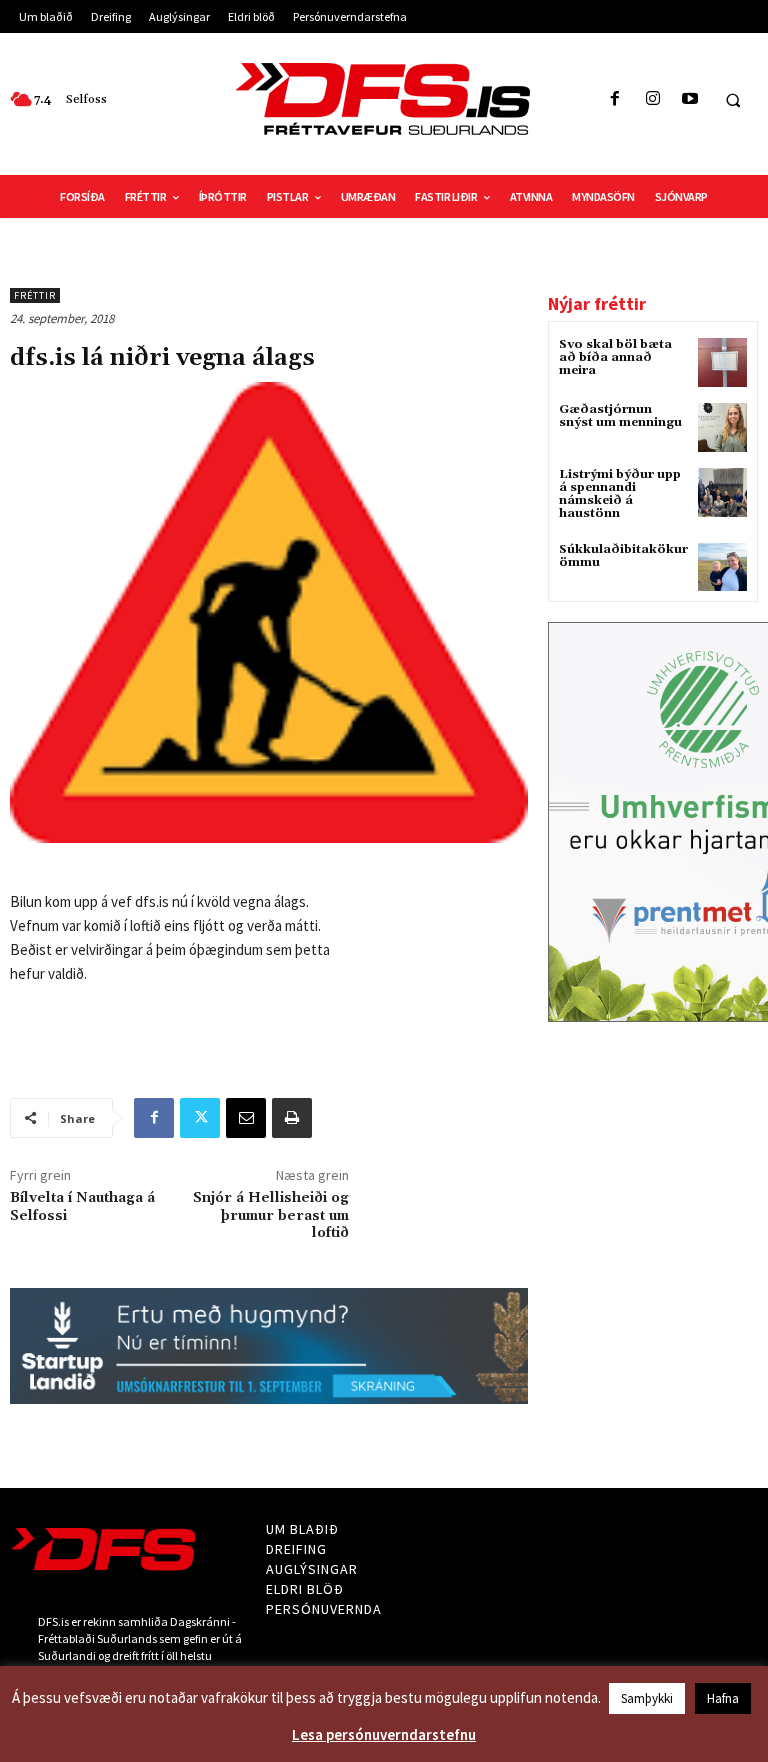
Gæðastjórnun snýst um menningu (620, 416)
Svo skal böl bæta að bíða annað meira (615, 357)
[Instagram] (652, 99)
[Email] (246, 1118)
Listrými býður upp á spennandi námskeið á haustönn (620, 494)
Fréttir (35, 295)
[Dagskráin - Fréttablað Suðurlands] (384, 99)
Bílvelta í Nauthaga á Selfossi (82, 1207)
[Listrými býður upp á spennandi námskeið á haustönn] (722, 492)
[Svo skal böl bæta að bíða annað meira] (722, 362)
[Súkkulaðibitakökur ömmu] (722, 567)
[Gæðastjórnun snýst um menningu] (722, 427)
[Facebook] (615, 99)
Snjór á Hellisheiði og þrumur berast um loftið (271, 1216)
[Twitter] (200, 1118)
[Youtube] (689, 99)
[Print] (292, 1118)
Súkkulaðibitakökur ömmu (623, 556)
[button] (733, 100)
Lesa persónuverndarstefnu (384, 1734)
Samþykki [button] (647, 1698)
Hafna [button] (723, 1698)
